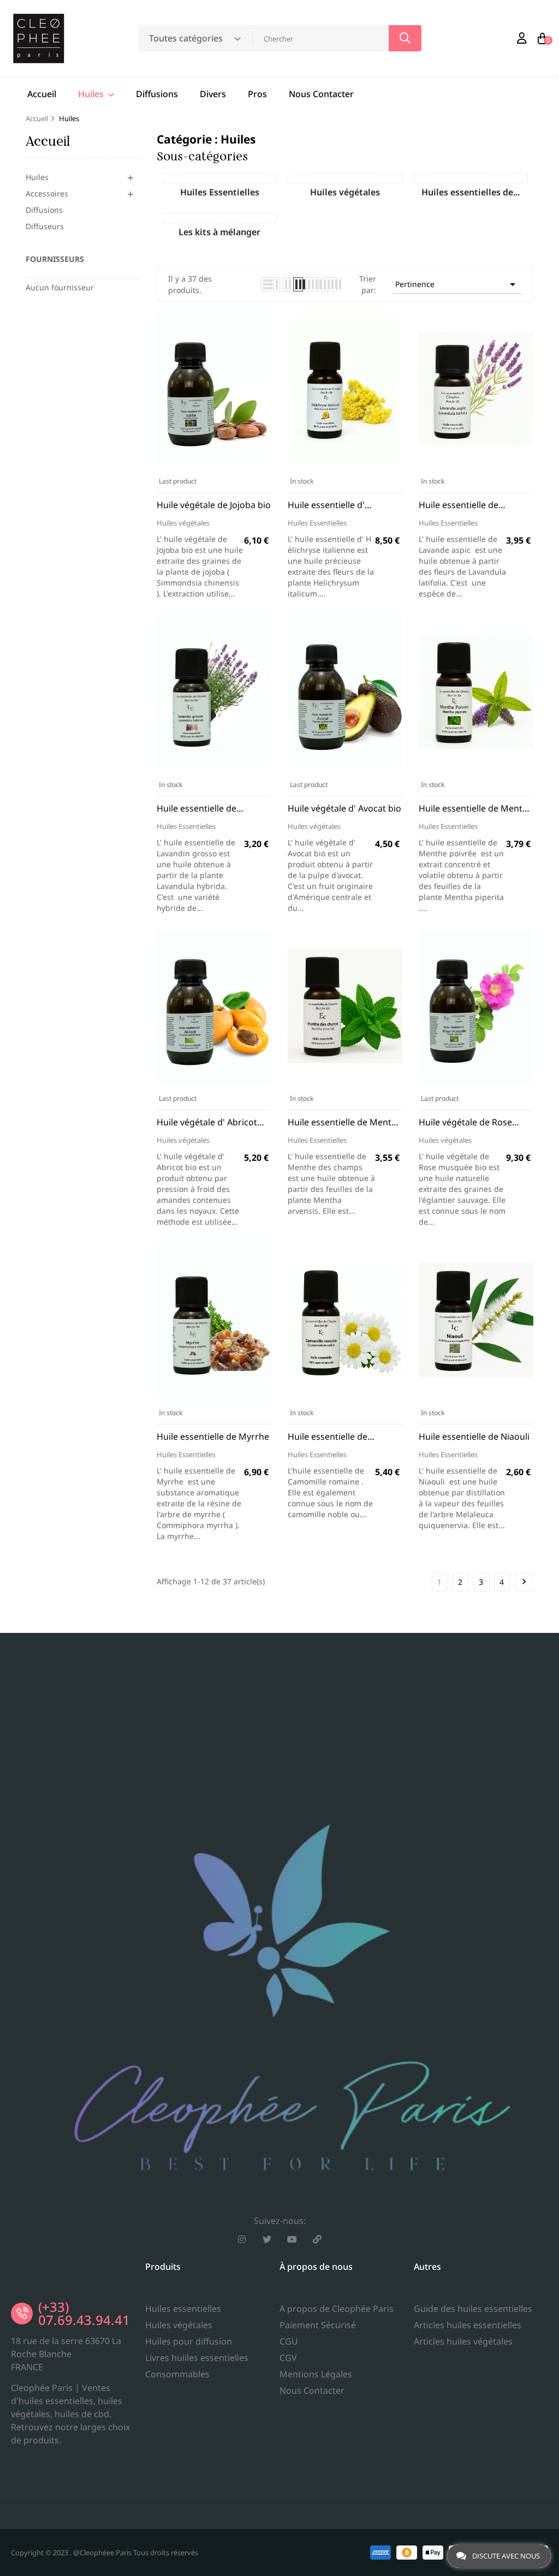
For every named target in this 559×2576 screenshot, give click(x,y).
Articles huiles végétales (463, 2341)
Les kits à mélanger (219, 232)
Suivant (524, 1582)
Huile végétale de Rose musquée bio (465, 1122)
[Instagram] (242, 2239)
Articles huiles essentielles (468, 2325)
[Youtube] (292, 2239)
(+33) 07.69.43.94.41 (84, 2313)
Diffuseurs (45, 226)
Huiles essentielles (183, 2309)
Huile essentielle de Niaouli (474, 1436)
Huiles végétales (345, 192)
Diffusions (44, 210)
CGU (289, 2341)
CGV (288, 2358)
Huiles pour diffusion (189, 2341)
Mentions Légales (316, 2374)
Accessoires (47, 193)
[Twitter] (267, 2239)
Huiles (37, 177)
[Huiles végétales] (345, 178)
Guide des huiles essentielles (473, 2309)
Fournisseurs (55, 259)
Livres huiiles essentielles (197, 2358)
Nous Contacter (312, 2390)
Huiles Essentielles (220, 192)
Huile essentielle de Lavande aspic (459, 505)
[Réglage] (522, 38)
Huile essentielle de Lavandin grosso (197, 809)
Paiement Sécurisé (318, 2325)
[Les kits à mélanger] (219, 218)
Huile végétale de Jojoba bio (214, 505)
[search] (405, 38)
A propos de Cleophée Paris (337, 2309)
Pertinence (457, 284)
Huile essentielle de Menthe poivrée (476, 809)
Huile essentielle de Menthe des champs (345, 1122)
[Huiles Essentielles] (219, 178)
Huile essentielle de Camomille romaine (328, 1437)
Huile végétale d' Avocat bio (344, 808)
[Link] (317, 2239)
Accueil (48, 141)
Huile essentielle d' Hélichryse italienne (328, 505)
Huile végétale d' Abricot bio (207, 1122)
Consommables (177, 2374)
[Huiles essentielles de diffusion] (471, 178)
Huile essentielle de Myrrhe (213, 1436)
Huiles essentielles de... (471, 192)
